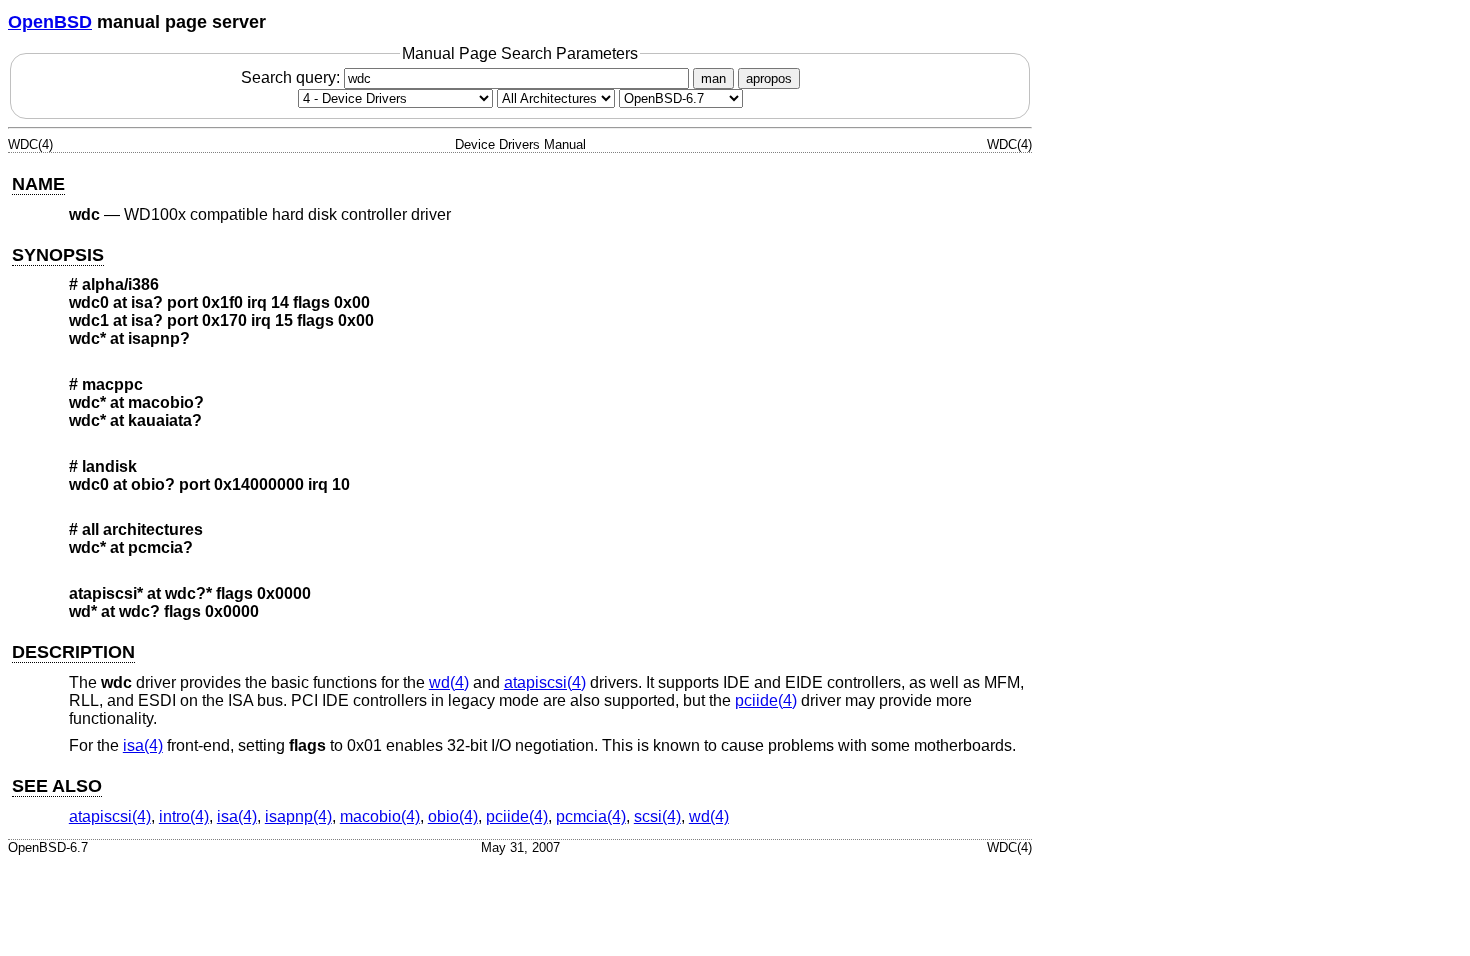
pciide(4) (766, 700)
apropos (769, 78)
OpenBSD (50, 22)
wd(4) (449, 682)
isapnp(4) (298, 816)
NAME (38, 184)
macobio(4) (380, 816)
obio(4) (453, 816)
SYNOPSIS (58, 255)
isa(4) (143, 745)
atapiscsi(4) (545, 682)
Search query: (292, 77)
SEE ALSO (57, 786)
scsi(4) (657, 816)
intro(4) (184, 816)
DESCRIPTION (73, 652)
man (713, 78)
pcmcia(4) (591, 816)
